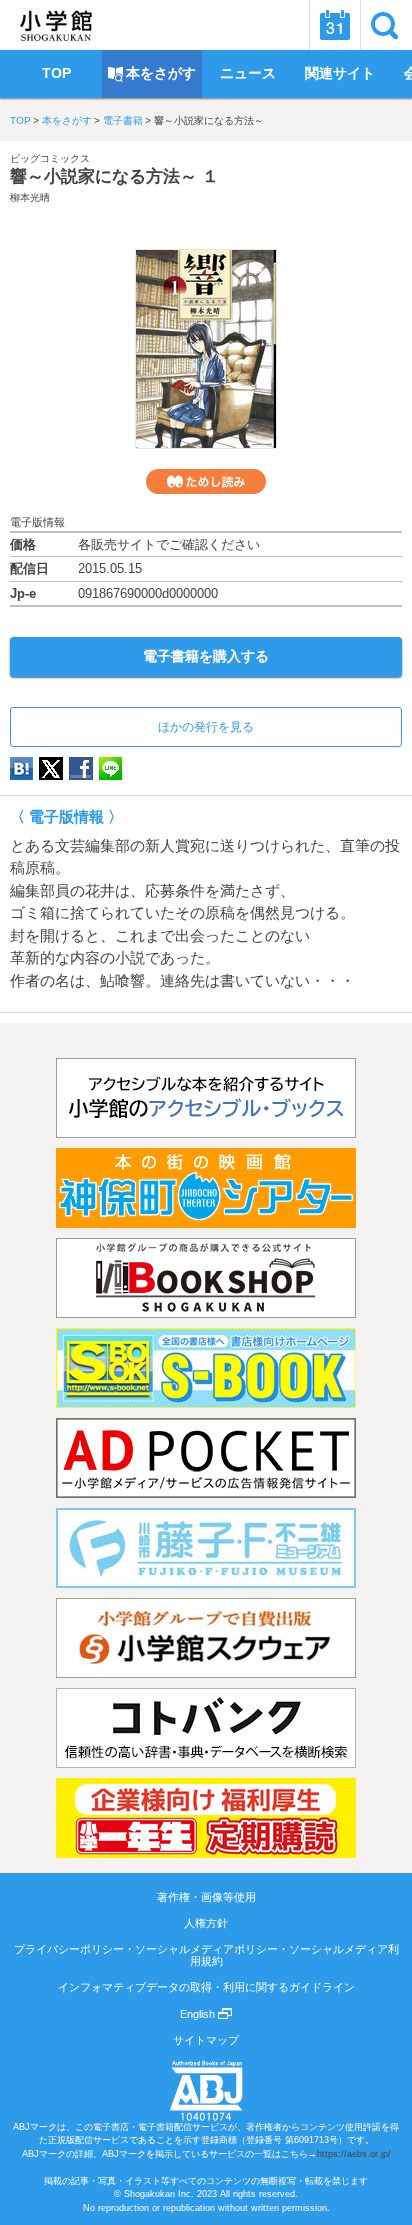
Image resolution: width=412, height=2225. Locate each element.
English (199, 2014)
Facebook (81, 768)
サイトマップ (206, 2040)
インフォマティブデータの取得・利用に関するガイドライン (206, 1987)
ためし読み (206, 481)
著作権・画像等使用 (206, 1897)
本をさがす (67, 120)
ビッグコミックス (50, 158)
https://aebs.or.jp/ (354, 2154)
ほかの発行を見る (206, 727)
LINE (110, 768)
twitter (51, 768)
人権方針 (206, 1923)
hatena (21, 768)
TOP (20, 120)
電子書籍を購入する (206, 656)
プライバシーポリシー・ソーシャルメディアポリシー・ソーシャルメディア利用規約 (206, 1955)
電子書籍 (123, 120)
